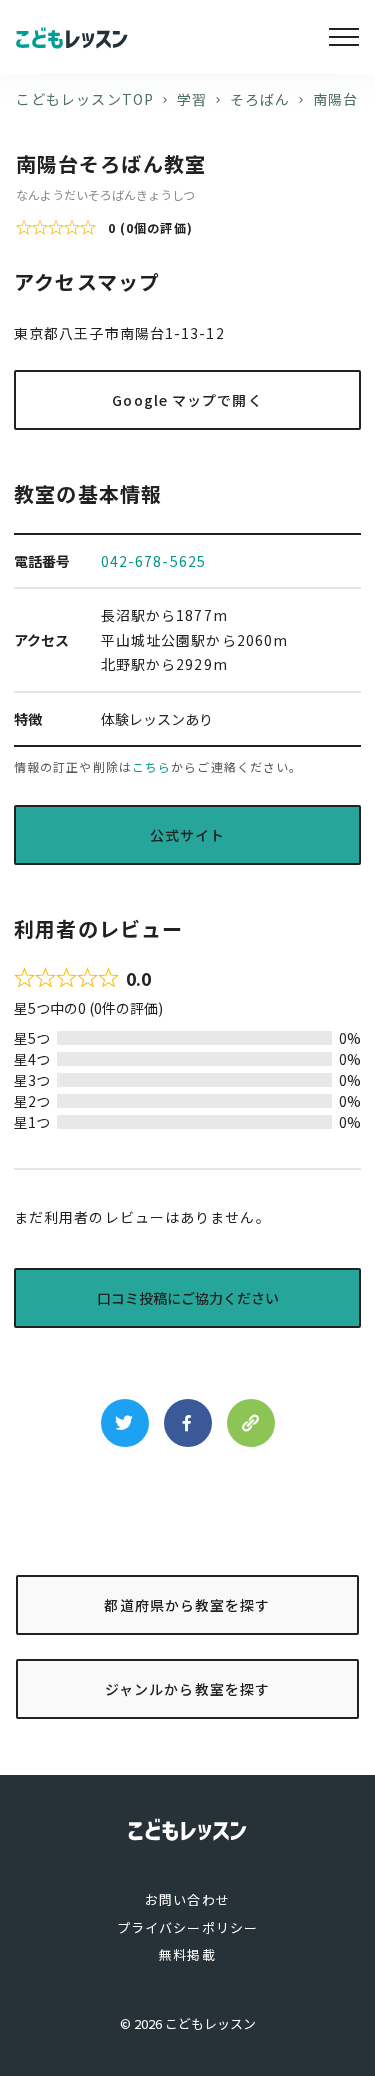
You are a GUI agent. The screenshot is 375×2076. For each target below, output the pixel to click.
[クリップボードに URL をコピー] (251, 1423)
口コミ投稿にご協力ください (188, 1298)
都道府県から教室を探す (187, 1605)
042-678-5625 (153, 561)
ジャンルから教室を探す (187, 1689)
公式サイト (188, 835)
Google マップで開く (187, 400)
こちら (151, 766)
